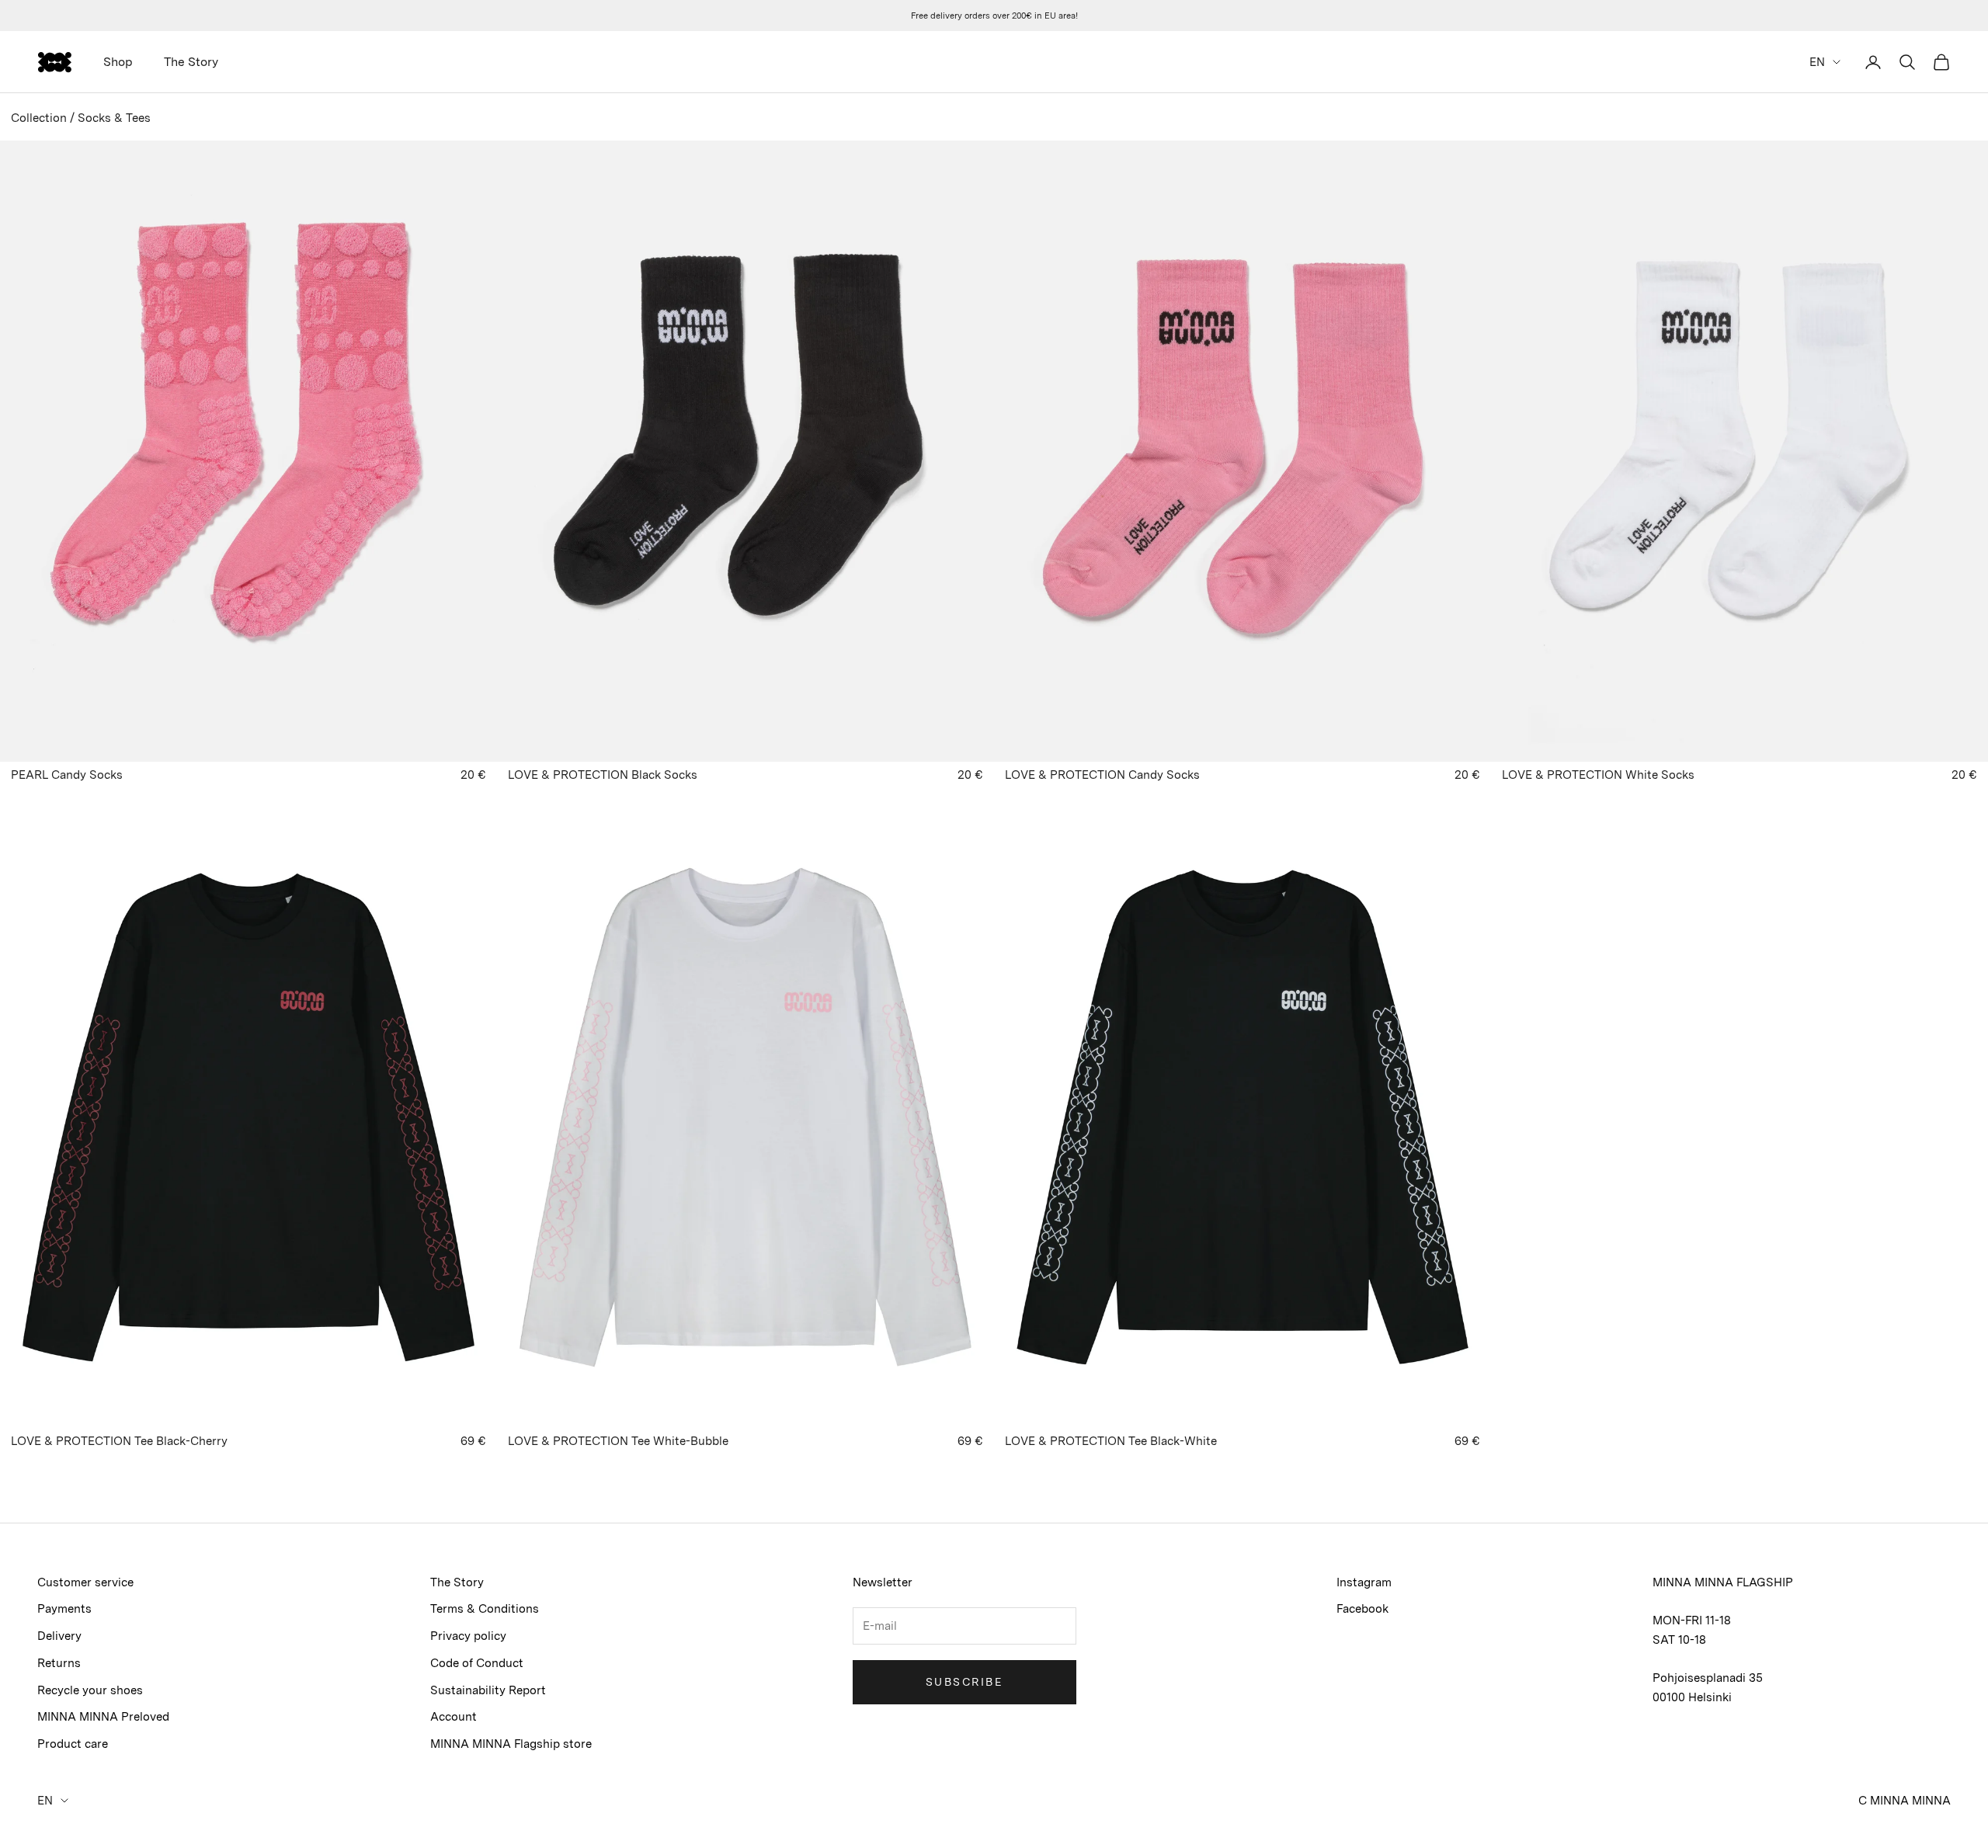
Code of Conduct (477, 1663)
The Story (191, 62)
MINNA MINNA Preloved (103, 1717)
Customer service (85, 1582)
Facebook (1362, 1609)
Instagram (1364, 1582)
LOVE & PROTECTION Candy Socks (1102, 775)
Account (454, 1717)
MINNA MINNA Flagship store (511, 1744)
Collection (39, 118)
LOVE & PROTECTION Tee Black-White (1111, 1441)
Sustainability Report (488, 1690)
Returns (59, 1663)
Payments (64, 1609)
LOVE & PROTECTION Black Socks (603, 775)
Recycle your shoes (90, 1690)
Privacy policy (468, 1636)
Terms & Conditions (485, 1609)
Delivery (59, 1636)
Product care (73, 1744)
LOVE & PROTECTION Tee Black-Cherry (119, 1441)
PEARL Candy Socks (67, 775)
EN (1817, 62)
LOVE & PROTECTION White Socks (1598, 775)
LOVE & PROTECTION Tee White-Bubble (618, 1441)
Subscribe (964, 1682)
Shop (118, 62)
